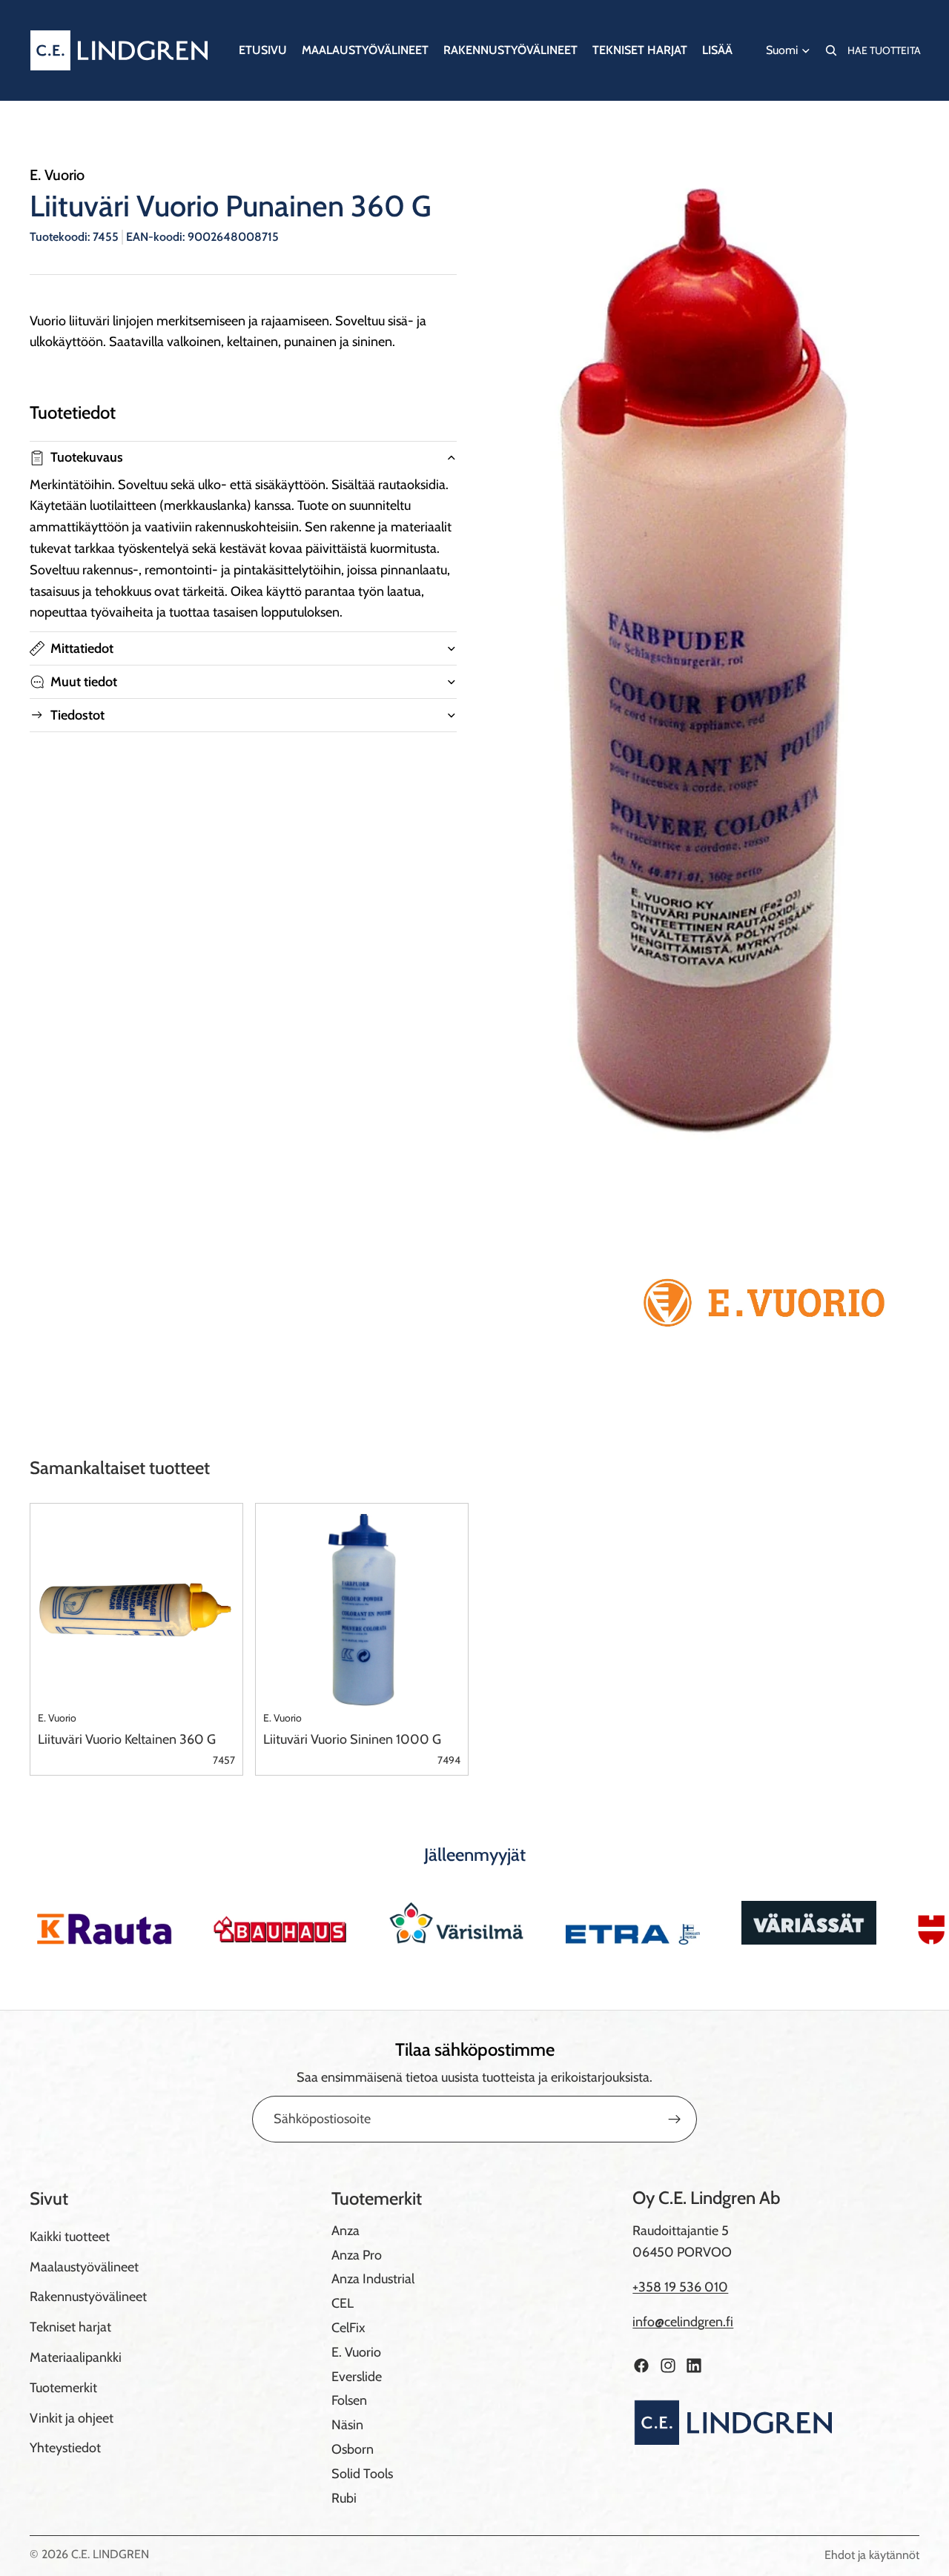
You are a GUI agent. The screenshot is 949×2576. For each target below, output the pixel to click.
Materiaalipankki (76, 2357)
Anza (345, 2231)
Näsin (347, 2425)
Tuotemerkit (63, 2388)
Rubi (344, 2498)
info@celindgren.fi (683, 2322)
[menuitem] (717, 50)
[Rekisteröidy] (675, 2119)
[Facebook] (641, 2366)
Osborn (353, 2449)
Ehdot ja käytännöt (872, 2555)
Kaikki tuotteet (70, 2237)
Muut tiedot (84, 682)
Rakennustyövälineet (88, 2297)
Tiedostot (77, 715)
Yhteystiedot (65, 2448)
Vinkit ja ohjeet (72, 2418)
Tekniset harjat (70, 2327)
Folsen (349, 2400)
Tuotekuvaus (87, 457)
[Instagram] (668, 2366)
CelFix (348, 2328)
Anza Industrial (373, 2279)
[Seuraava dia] (903, 1922)
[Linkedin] (694, 2366)
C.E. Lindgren (110, 2554)
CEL (343, 2303)
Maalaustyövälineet (84, 2267)
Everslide (357, 2377)
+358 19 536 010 (680, 2287)
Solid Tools (362, 2474)
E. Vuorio (356, 2352)
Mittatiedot (82, 648)
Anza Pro (357, 2255)
